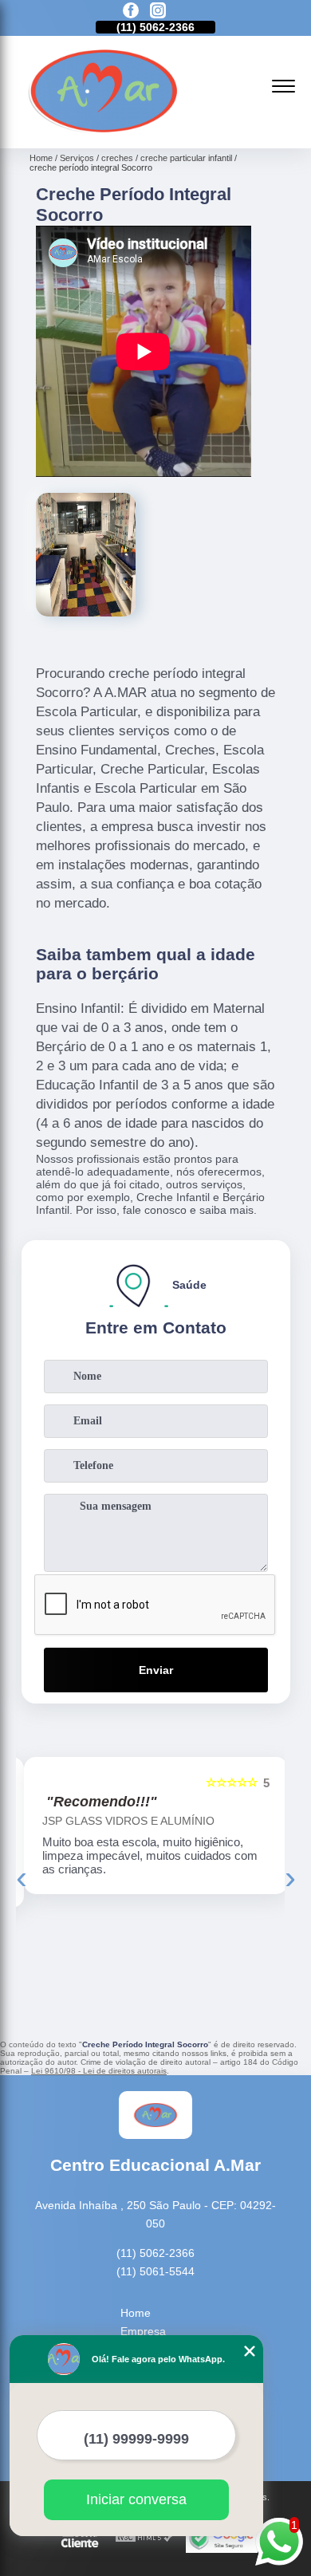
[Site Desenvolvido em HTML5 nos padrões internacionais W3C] (144, 2538)
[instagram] (158, 12)
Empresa (143, 2331)
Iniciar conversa (136, 2499)
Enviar (156, 1670)
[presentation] (22, 1877)
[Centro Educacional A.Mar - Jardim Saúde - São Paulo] (104, 131)
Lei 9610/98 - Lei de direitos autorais (99, 2071)
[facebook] (131, 12)
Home (136, 2313)
